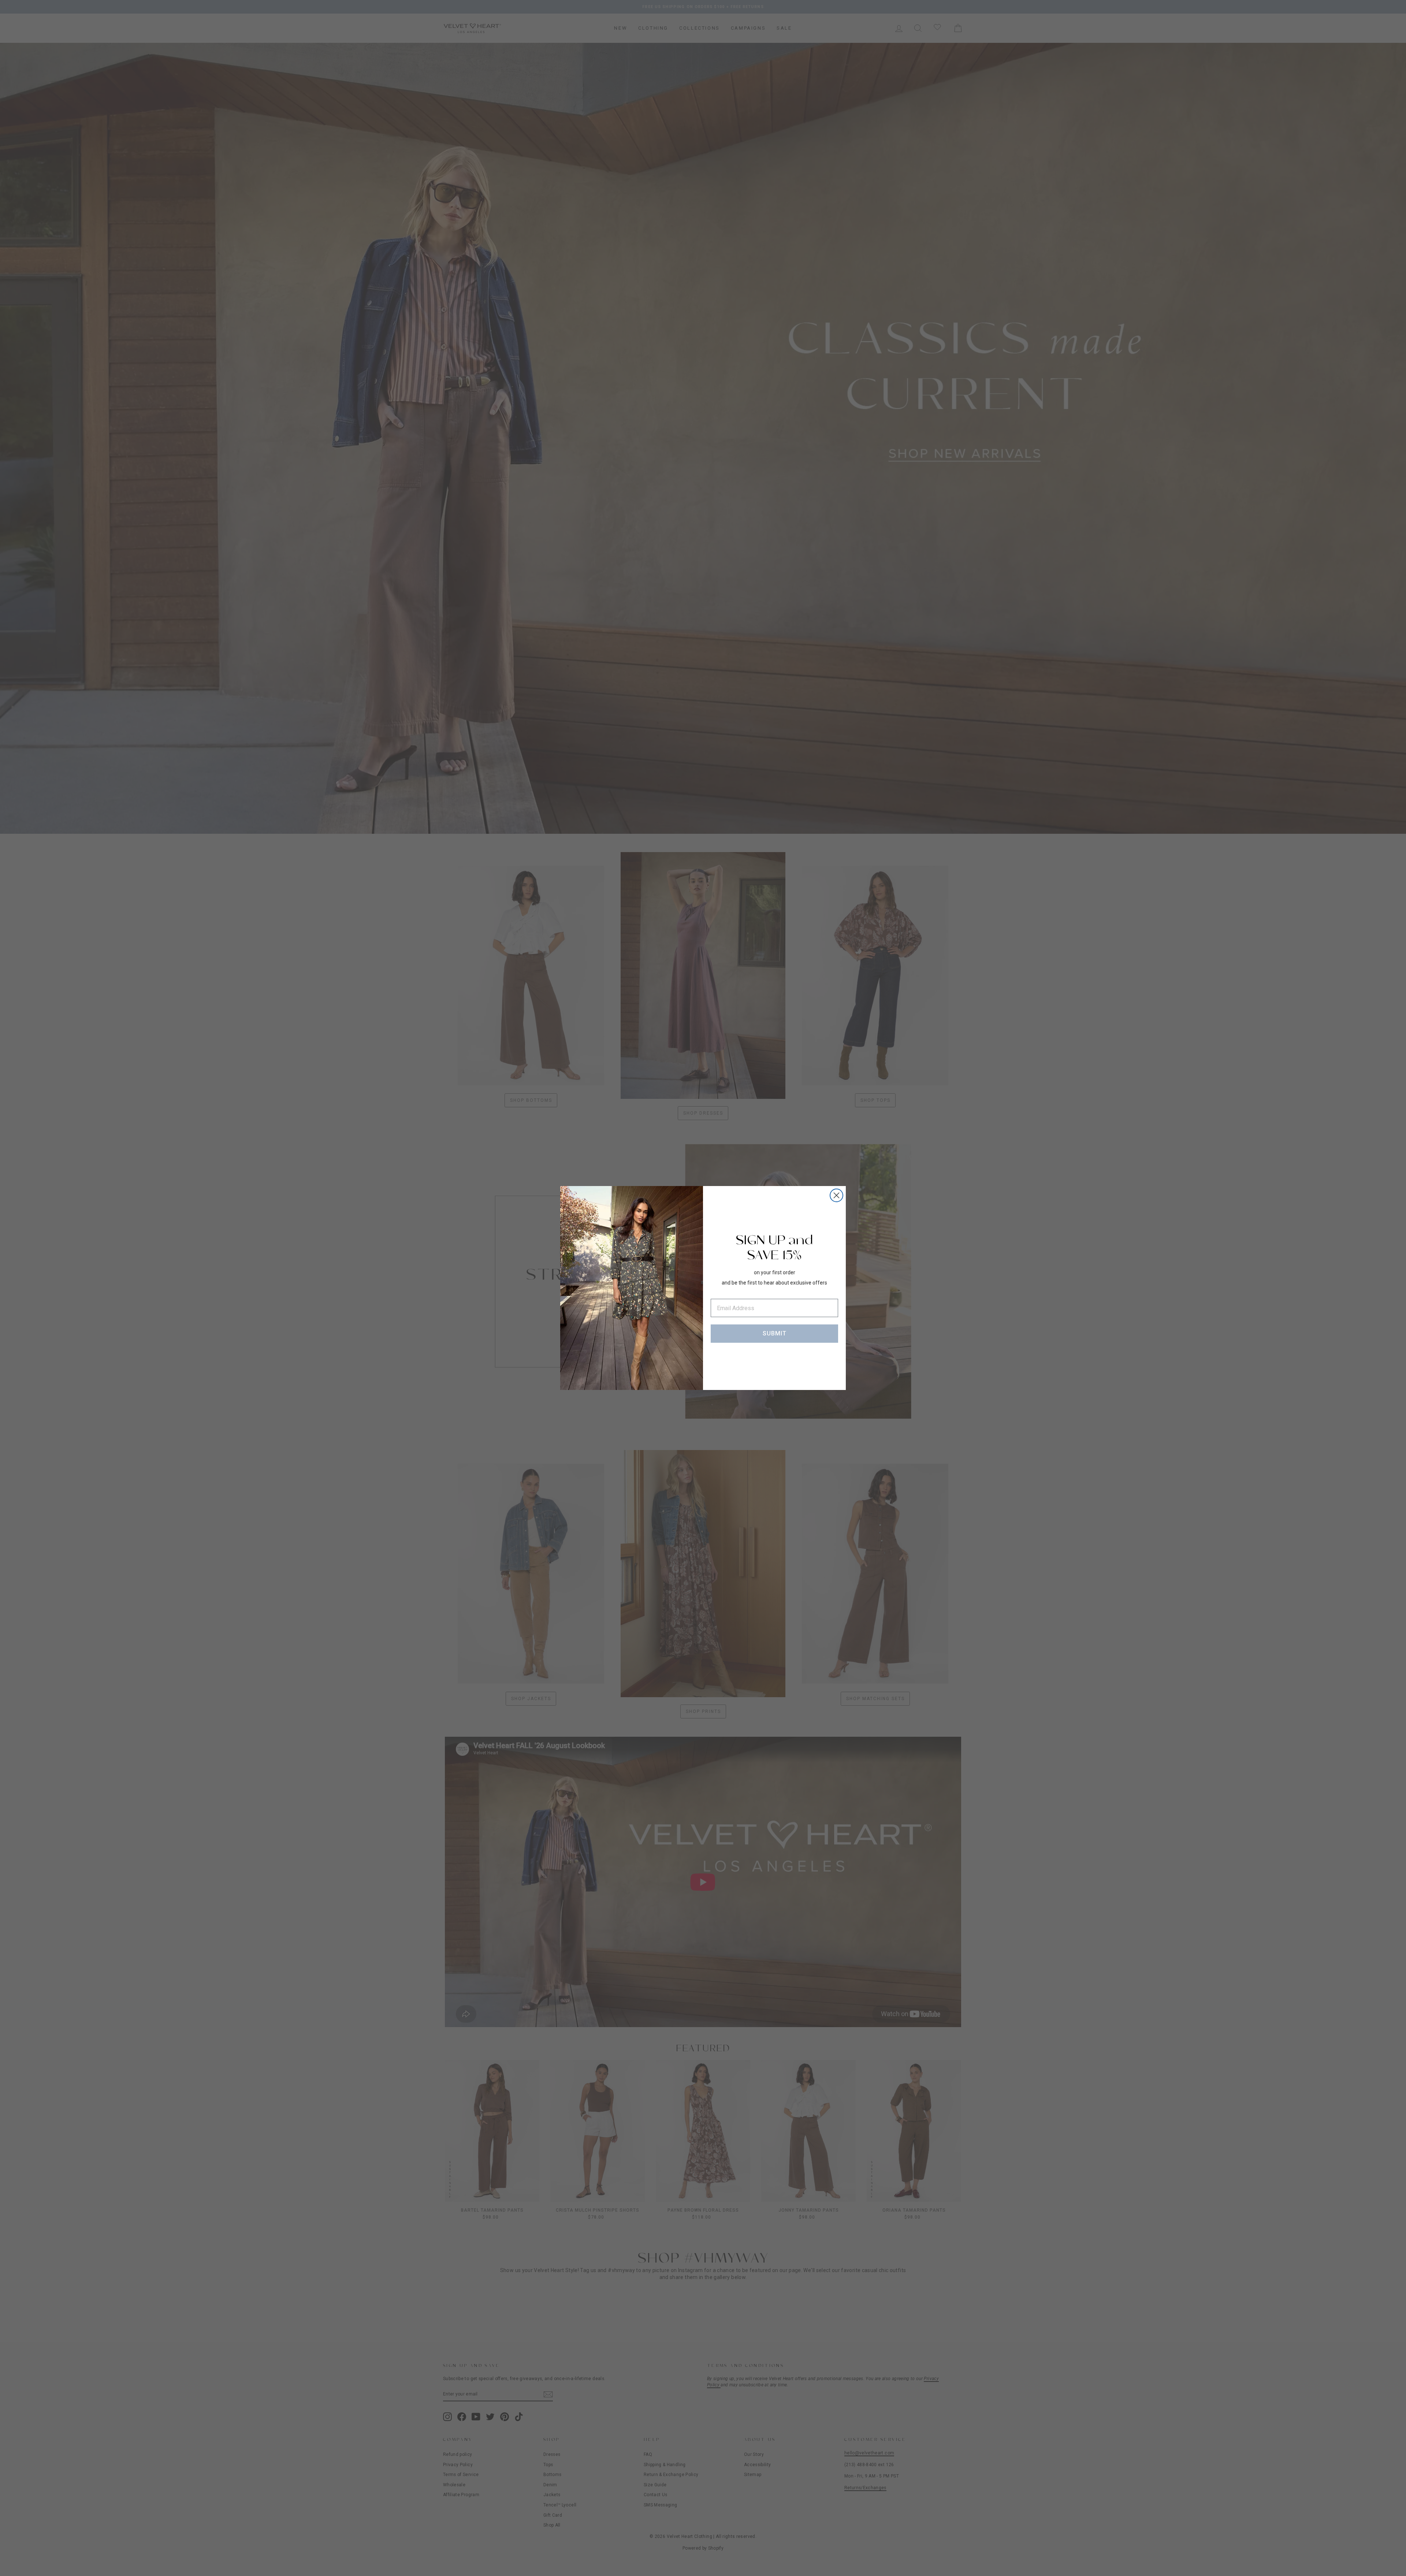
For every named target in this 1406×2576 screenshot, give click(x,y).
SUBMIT (775, 1333)
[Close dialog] (836, 1195)
